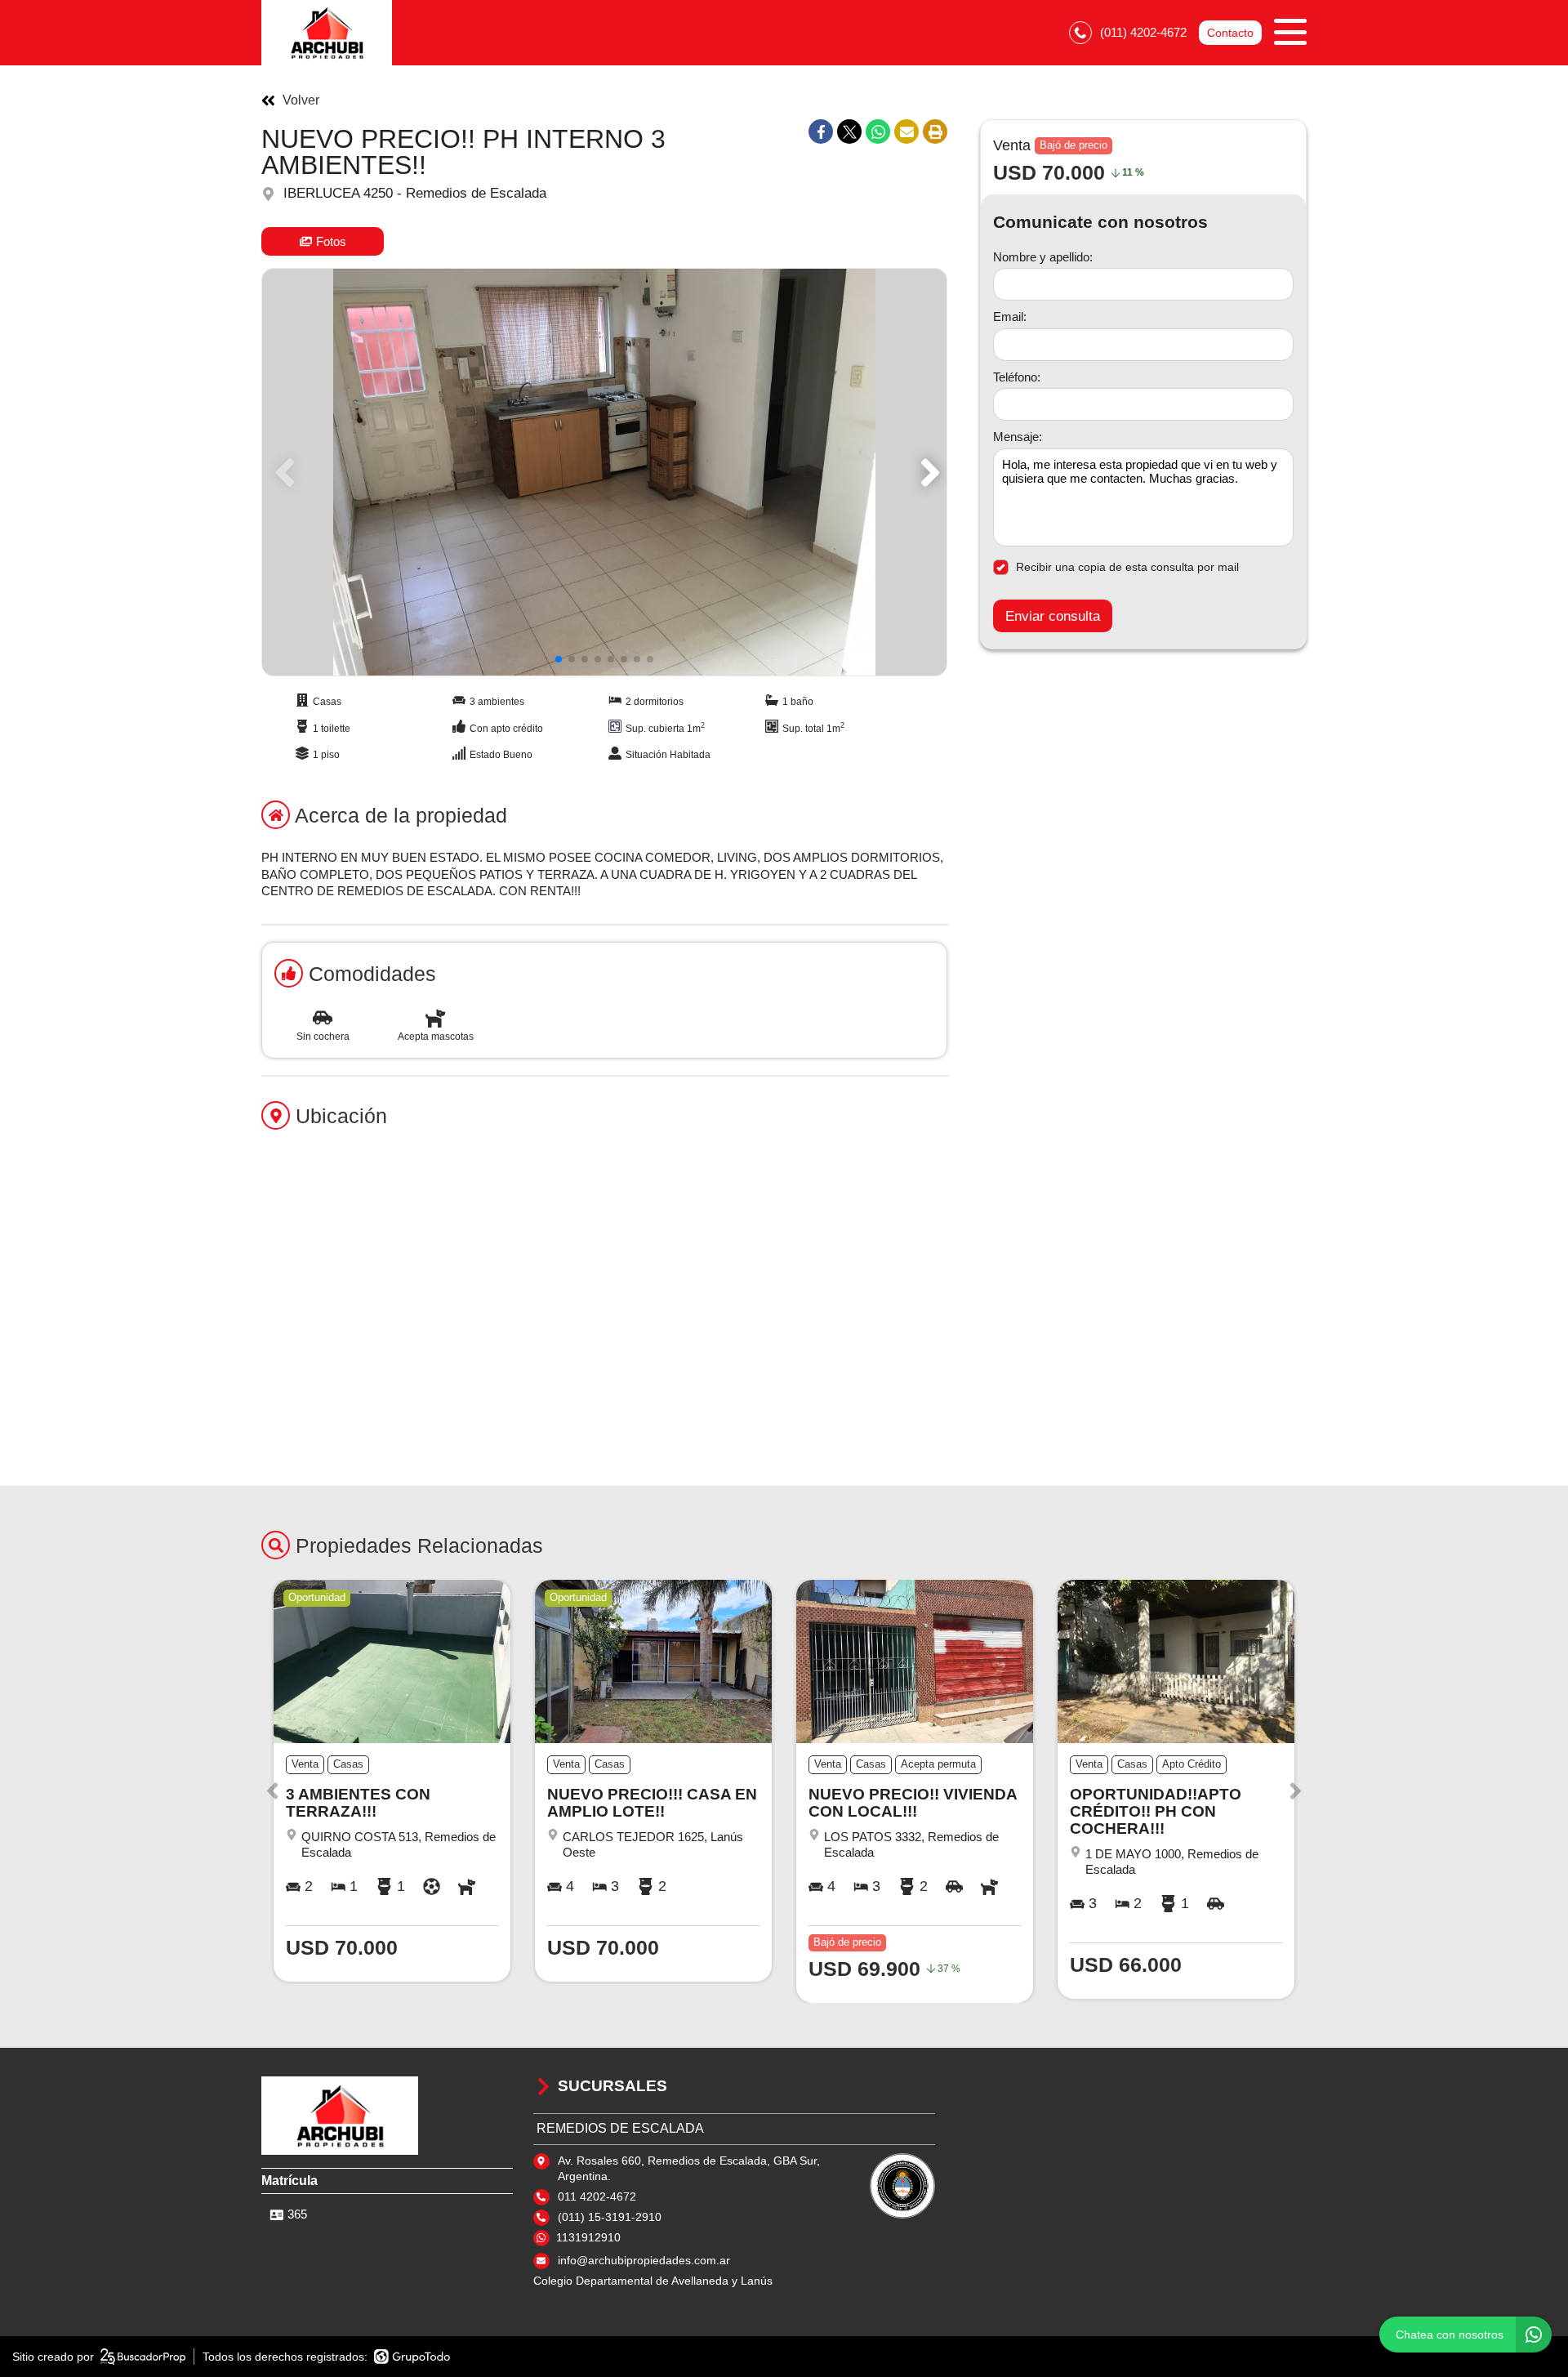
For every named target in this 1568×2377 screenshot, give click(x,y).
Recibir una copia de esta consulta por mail (1127, 567)
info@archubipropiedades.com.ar (644, 2260)
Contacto (1230, 33)
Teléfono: (1017, 377)
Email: (1010, 317)
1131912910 (588, 2237)
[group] (604, 472)
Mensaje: (1018, 437)
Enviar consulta (1053, 616)
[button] (927, 472)
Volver (301, 100)
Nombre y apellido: (1043, 257)
